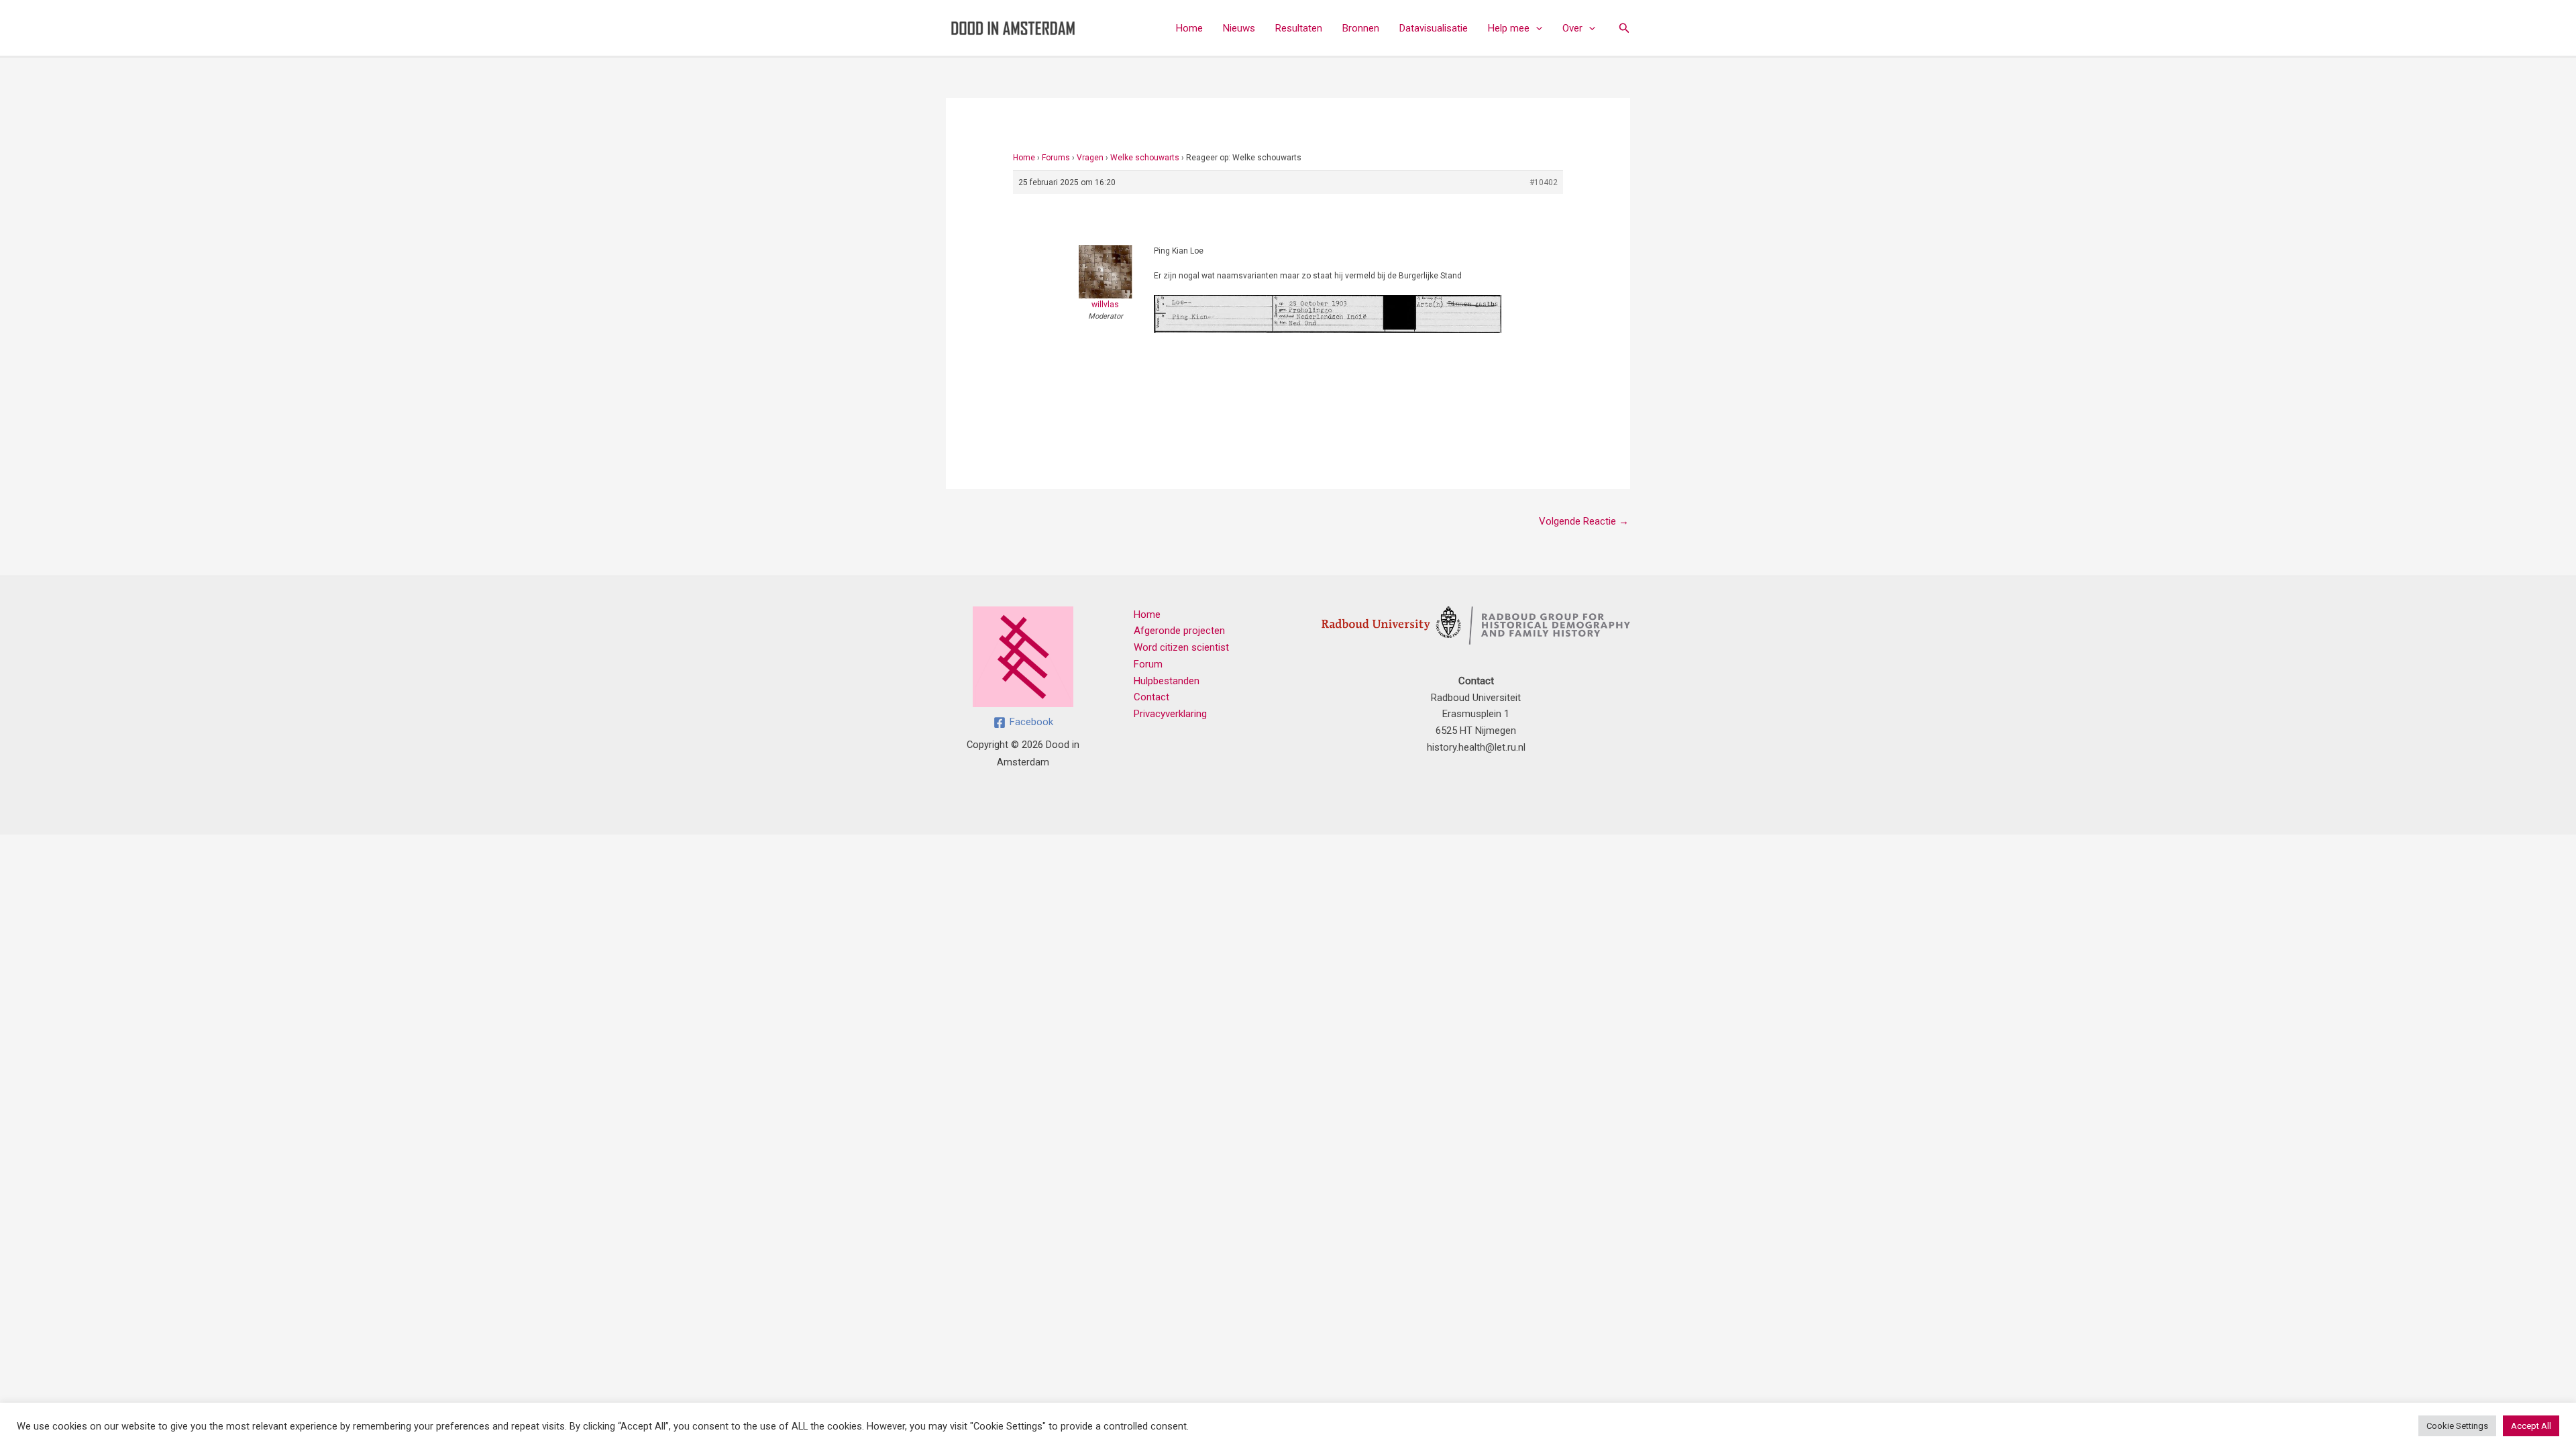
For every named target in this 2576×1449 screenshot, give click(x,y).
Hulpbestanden (1167, 681)
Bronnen (1361, 28)
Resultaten (1299, 28)
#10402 (1544, 182)
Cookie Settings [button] (2457, 1426)
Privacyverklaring (1170, 714)
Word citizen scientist (1181, 647)
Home (1189, 28)
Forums (1056, 158)
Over (1572, 28)
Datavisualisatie (1434, 28)
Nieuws (1239, 28)
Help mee (1509, 28)
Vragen (1090, 158)
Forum (1148, 664)
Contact (1151, 697)
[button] (1536, 28)
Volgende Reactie (1584, 521)
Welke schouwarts (1145, 158)
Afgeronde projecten (1179, 631)
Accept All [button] (2531, 1426)
